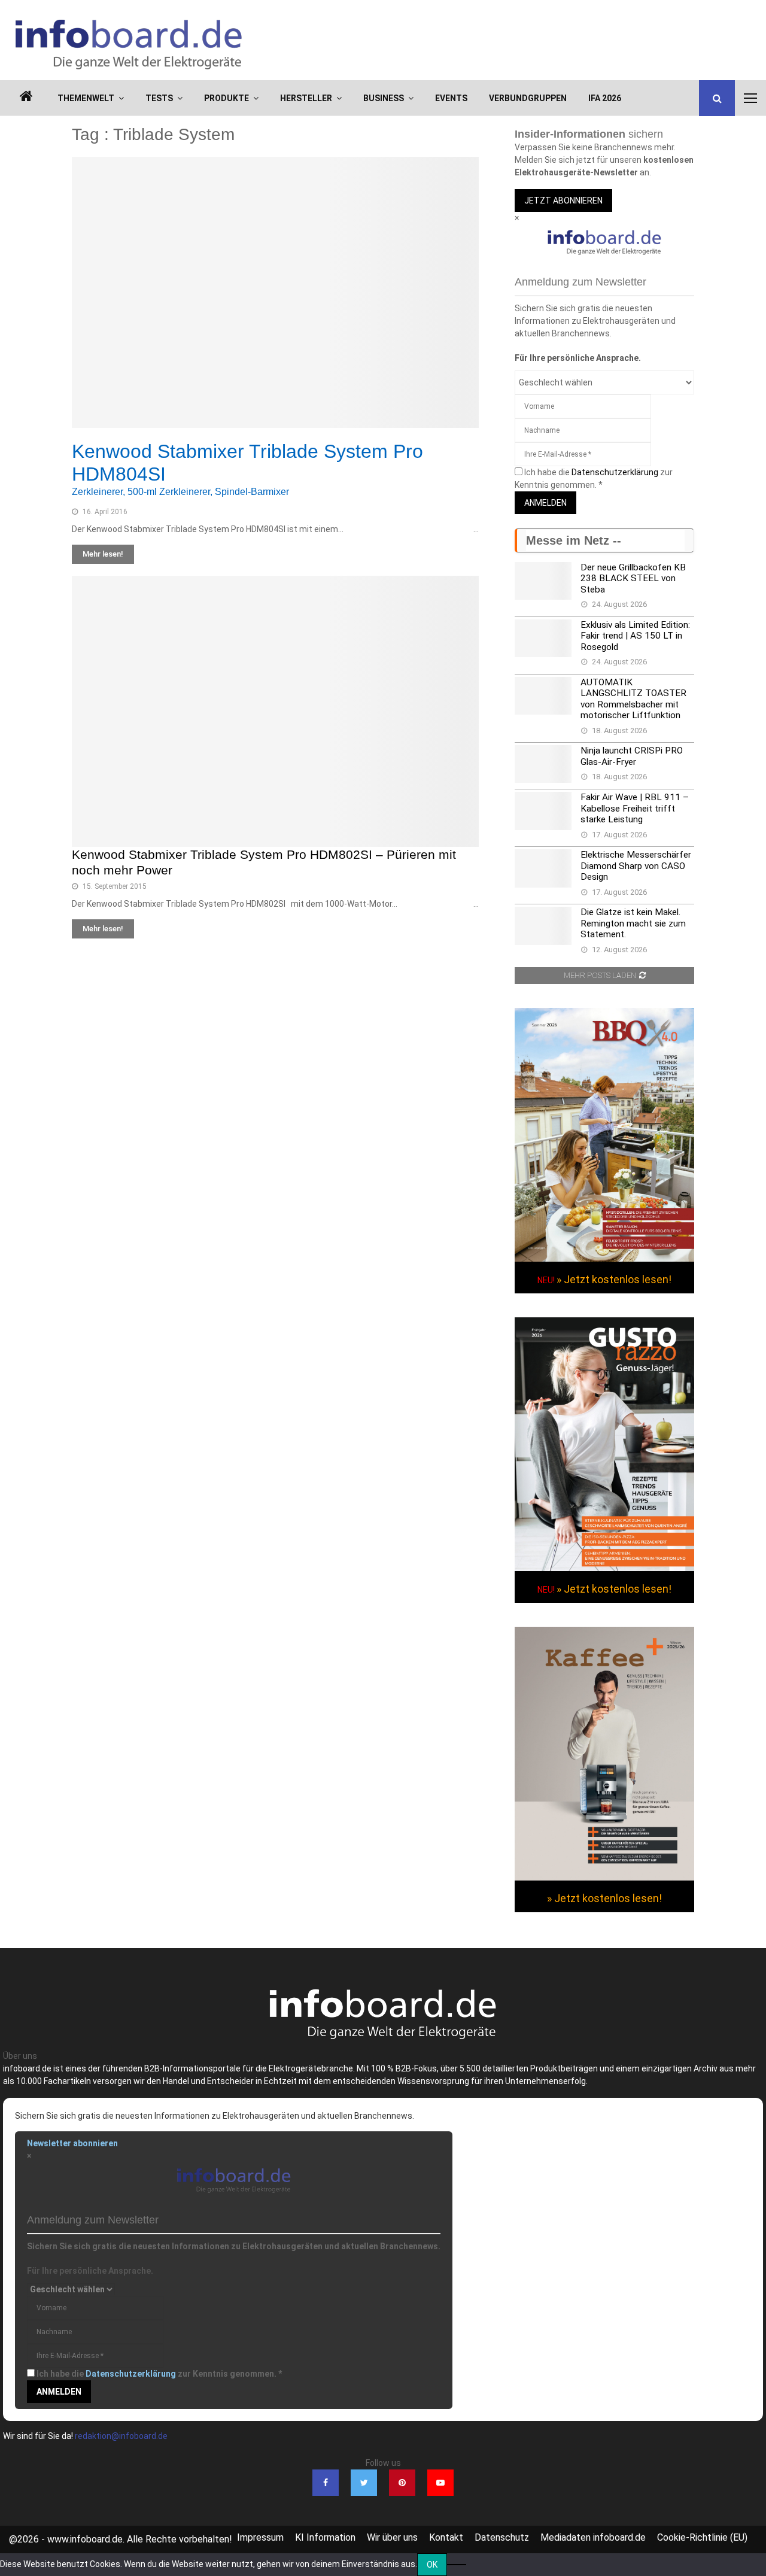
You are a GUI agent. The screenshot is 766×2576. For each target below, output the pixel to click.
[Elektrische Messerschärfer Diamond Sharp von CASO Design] (543, 868)
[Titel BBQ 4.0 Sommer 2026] (604, 1259)
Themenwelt (86, 98)
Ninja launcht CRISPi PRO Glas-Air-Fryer (632, 756)
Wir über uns (392, 2537)
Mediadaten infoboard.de (593, 2537)
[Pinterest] (402, 2483)
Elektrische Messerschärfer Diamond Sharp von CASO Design (636, 866)
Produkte (227, 98)
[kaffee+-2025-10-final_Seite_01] (604, 1878)
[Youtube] (440, 2483)
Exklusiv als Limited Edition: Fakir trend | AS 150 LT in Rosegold (635, 636)
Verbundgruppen (528, 98)
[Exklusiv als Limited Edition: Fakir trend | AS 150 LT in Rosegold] (543, 638)
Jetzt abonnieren (563, 201)
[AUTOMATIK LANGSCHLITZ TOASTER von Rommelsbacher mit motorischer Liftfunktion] (543, 696)
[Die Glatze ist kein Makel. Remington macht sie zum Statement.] (543, 926)
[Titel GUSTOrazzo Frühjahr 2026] (604, 1568)
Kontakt (446, 2537)
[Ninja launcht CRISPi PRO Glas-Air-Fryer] (543, 764)
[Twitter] (364, 2483)
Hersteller (306, 98)
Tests (159, 98)
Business (384, 98)
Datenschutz (502, 2537)
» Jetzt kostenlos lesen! (614, 1279)
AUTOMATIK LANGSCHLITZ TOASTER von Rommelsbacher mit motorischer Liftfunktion (633, 699)
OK (432, 2565)
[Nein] (457, 2565)
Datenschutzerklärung (615, 472)
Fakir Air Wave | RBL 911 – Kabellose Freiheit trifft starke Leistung (635, 808)
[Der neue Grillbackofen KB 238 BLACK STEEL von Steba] (543, 581)
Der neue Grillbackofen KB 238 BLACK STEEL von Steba (633, 578)
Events (451, 98)
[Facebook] (326, 2483)
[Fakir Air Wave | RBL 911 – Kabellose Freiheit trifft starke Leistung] (543, 811)
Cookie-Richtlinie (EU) (702, 2537)
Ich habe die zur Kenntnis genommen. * (159, 2374)
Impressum (260, 2537)
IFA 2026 (605, 98)
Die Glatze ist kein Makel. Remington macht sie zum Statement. (633, 923)
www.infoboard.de (85, 2539)
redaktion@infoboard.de (121, 2436)
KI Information (325, 2537)
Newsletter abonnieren (72, 2143)
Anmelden (545, 503)
